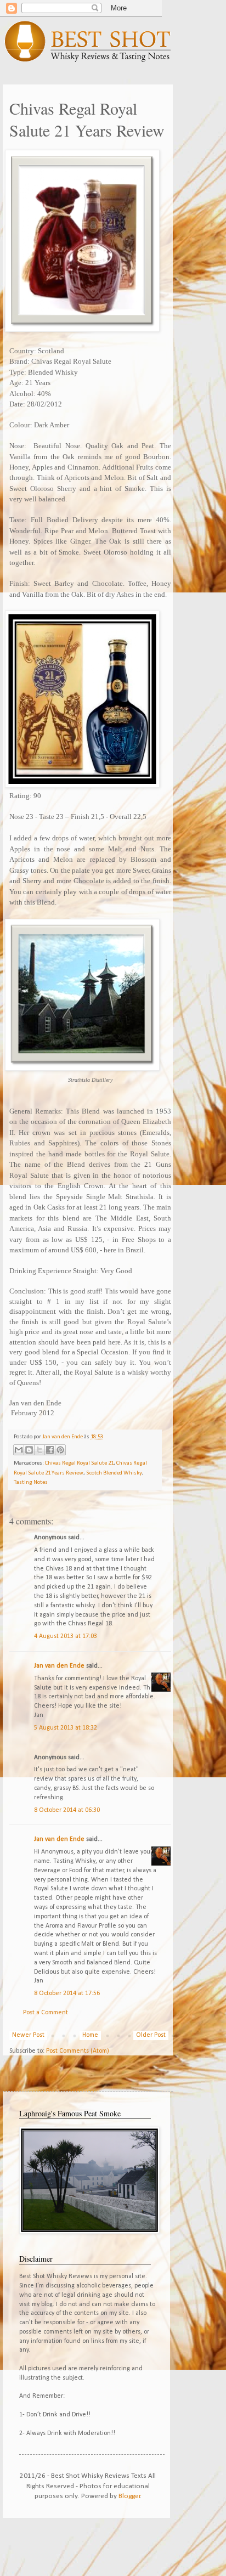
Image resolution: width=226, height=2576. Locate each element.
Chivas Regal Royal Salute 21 (79, 1463)
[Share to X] (39, 1450)
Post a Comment (46, 2013)
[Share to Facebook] (50, 1450)
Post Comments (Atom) (78, 2051)
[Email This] (19, 1450)
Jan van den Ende (59, 1666)
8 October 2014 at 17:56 (67, 1993)
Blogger (129, 2496)
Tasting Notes (31, 1482)
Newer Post (28, 2035)
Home (90, 2035)
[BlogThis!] (29, 1450)
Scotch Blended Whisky (114, 1473)
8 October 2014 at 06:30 (67, 1810)
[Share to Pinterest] (60, 1450)
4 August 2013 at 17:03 (66, 1636)
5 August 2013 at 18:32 (66, 1728)
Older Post (151, 2035)
